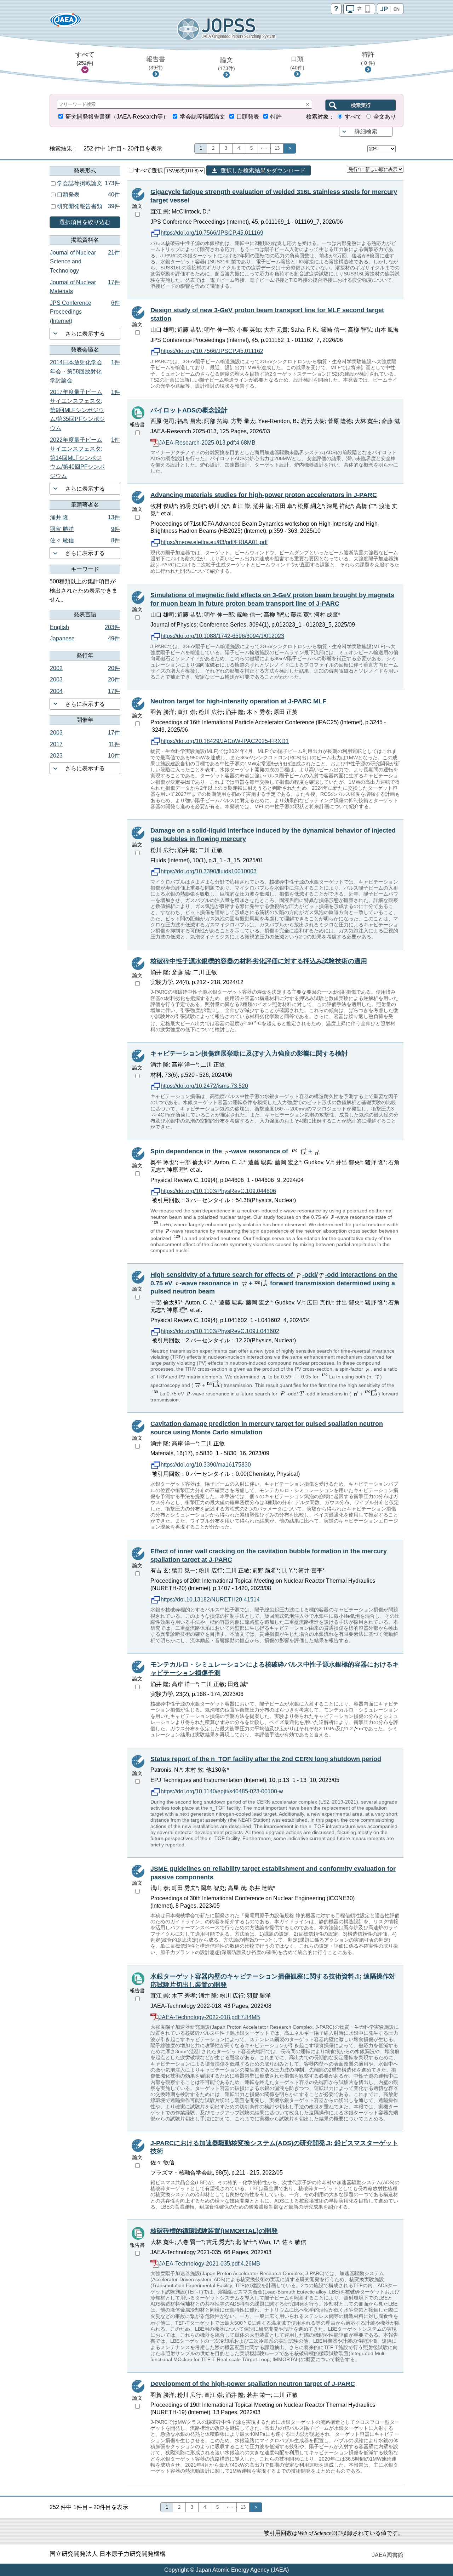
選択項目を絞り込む (85, 222)
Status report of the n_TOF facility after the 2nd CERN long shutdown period (266, 1759)
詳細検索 (366, 132)
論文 (226, 64)
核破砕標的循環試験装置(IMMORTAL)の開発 (214, 2231)
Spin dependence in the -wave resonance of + (231, 1151)
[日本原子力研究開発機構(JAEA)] (65, 22)
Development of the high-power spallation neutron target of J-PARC (253, 2384)
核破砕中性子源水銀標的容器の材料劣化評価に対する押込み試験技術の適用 (259, 961)
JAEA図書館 (388, 2555)
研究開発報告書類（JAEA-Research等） (117, 117)
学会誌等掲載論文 (202, 117)
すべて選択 (149, 170)
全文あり (385, 117)
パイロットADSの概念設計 (189, 410)
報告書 (156, 63)
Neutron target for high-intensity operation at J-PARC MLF (238, 701)
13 (277, 148)
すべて (85, 58)
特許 (368, 58)
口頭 (297, 63)
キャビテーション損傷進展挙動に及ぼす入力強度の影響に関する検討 (249, 1053)
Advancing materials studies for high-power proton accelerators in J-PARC (264, 495)
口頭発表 (248, 117)
